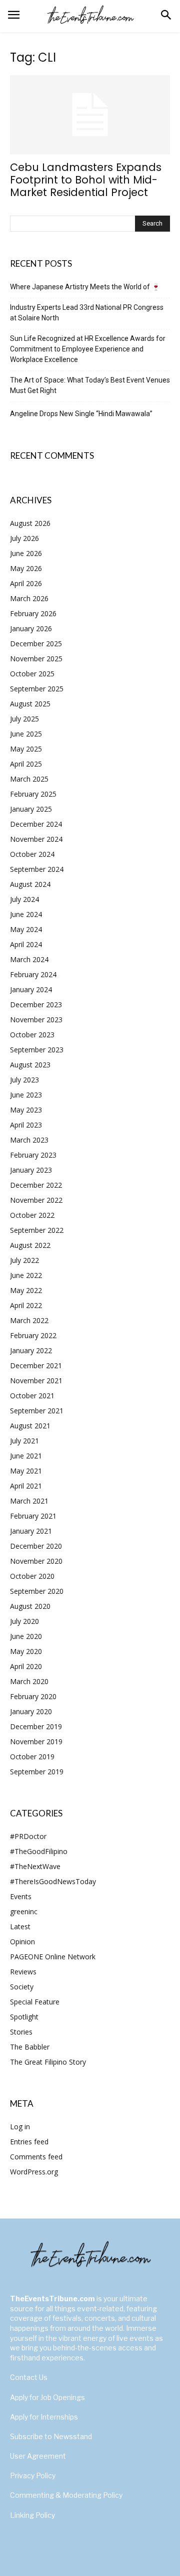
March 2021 (29, 1501)
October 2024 (32, 854)
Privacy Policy (33, 2475)
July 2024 (24, 899)
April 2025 (26, 764)
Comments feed (36, 2157)
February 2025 (33, 794)
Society (22, 1987)
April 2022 (26, 1305)
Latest (20, 1926)
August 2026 (30, 523)
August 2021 (30, 1426)
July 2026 (24, 538)
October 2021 (32, 1396)
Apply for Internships (44, 2417)
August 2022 (30, 1245)
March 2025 (29, 779)
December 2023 (36, 1004)
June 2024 (26, 914)
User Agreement (38, 2456)
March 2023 (29, 1140)
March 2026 (29, 598)
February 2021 (33, 1516)
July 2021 (24, 1441)
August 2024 (30, 884)
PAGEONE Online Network (53, 1957)
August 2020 (30, 1606)
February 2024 (33, 974)
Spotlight (24, 2017)
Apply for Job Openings (47, 2397)
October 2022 (32, 1215)
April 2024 (26, 944)
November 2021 (36, 1381)
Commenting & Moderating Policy (66, 2495)
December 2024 (36, 824)
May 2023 (26, 1110)
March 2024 (29, 959)
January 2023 (31, 1170)
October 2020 (32, 1576)
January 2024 (31, 989)
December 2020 (36, 1546)
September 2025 (37, 689)
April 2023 (26, 1125)
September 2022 (37, 1230)
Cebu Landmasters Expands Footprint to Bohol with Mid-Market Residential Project (86, 180)
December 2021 (36, 1365)
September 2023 (37, 1050)
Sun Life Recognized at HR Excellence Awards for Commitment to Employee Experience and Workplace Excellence (88, 349)
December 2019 (36, 1726)
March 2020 (29, 1681)
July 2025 (24, 719)
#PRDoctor (28, 1836)
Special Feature (35, 2002)
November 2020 (36, 1561)
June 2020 (26, 1636)
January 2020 (31, 1711)
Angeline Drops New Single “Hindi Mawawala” (81, 414)
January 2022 (31, 1350)
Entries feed (29, 2142)
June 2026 (26, 553)
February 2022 (33, 1335)
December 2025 (36, 643)
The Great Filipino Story (48, 2062)
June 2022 (26, 1275)
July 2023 (24, 1080)
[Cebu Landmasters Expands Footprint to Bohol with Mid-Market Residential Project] (90, 115)
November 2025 (36, 659)
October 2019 (32, 1757)
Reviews (23, 1972)
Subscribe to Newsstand (51, 2436)
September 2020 (37, 1591)
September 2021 (37, 1411)
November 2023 (36, 1020)
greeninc (24, 1911)
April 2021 (26, 1486)
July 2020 (24, 1621)
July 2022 (24, 1260)
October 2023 (32, 1035)
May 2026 (26, 568)
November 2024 (36, 839)
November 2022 (36, 1200)
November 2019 (36, 1741)
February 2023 (33, 1155)
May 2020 (26, 1651)
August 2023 (30, 1065)
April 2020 (26, 1666)
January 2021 (31, 1531)
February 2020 (33, 1696)
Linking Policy (32, 2515)
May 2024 (26, 929)
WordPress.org (34, 2172)
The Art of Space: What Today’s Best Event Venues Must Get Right (90, 385)
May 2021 (26, 1471)
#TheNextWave (35, 1866)
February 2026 (33, 613)
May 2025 (26, 749)
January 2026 (31, 628)
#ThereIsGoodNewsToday (53, 1881)
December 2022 (36, 1185)
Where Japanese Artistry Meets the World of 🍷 (85, 287)
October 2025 (32, 674)
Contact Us (29, 2377)
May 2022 (26, 1290)
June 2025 (26, 734)
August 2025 (30, 704)
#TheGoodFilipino (39, 1851)
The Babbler (30, 2047)
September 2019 (37, 1772)
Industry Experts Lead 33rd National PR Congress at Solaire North (87, 313)
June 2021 (26, 1456)
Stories (21, 2032)
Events (21, 1896)
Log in (20, 2127)
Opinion (22, 1942)
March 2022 (29, 1320)
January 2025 (31, 809)
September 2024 (37, 869)
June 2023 (26, 1095)
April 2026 (26, 583)
